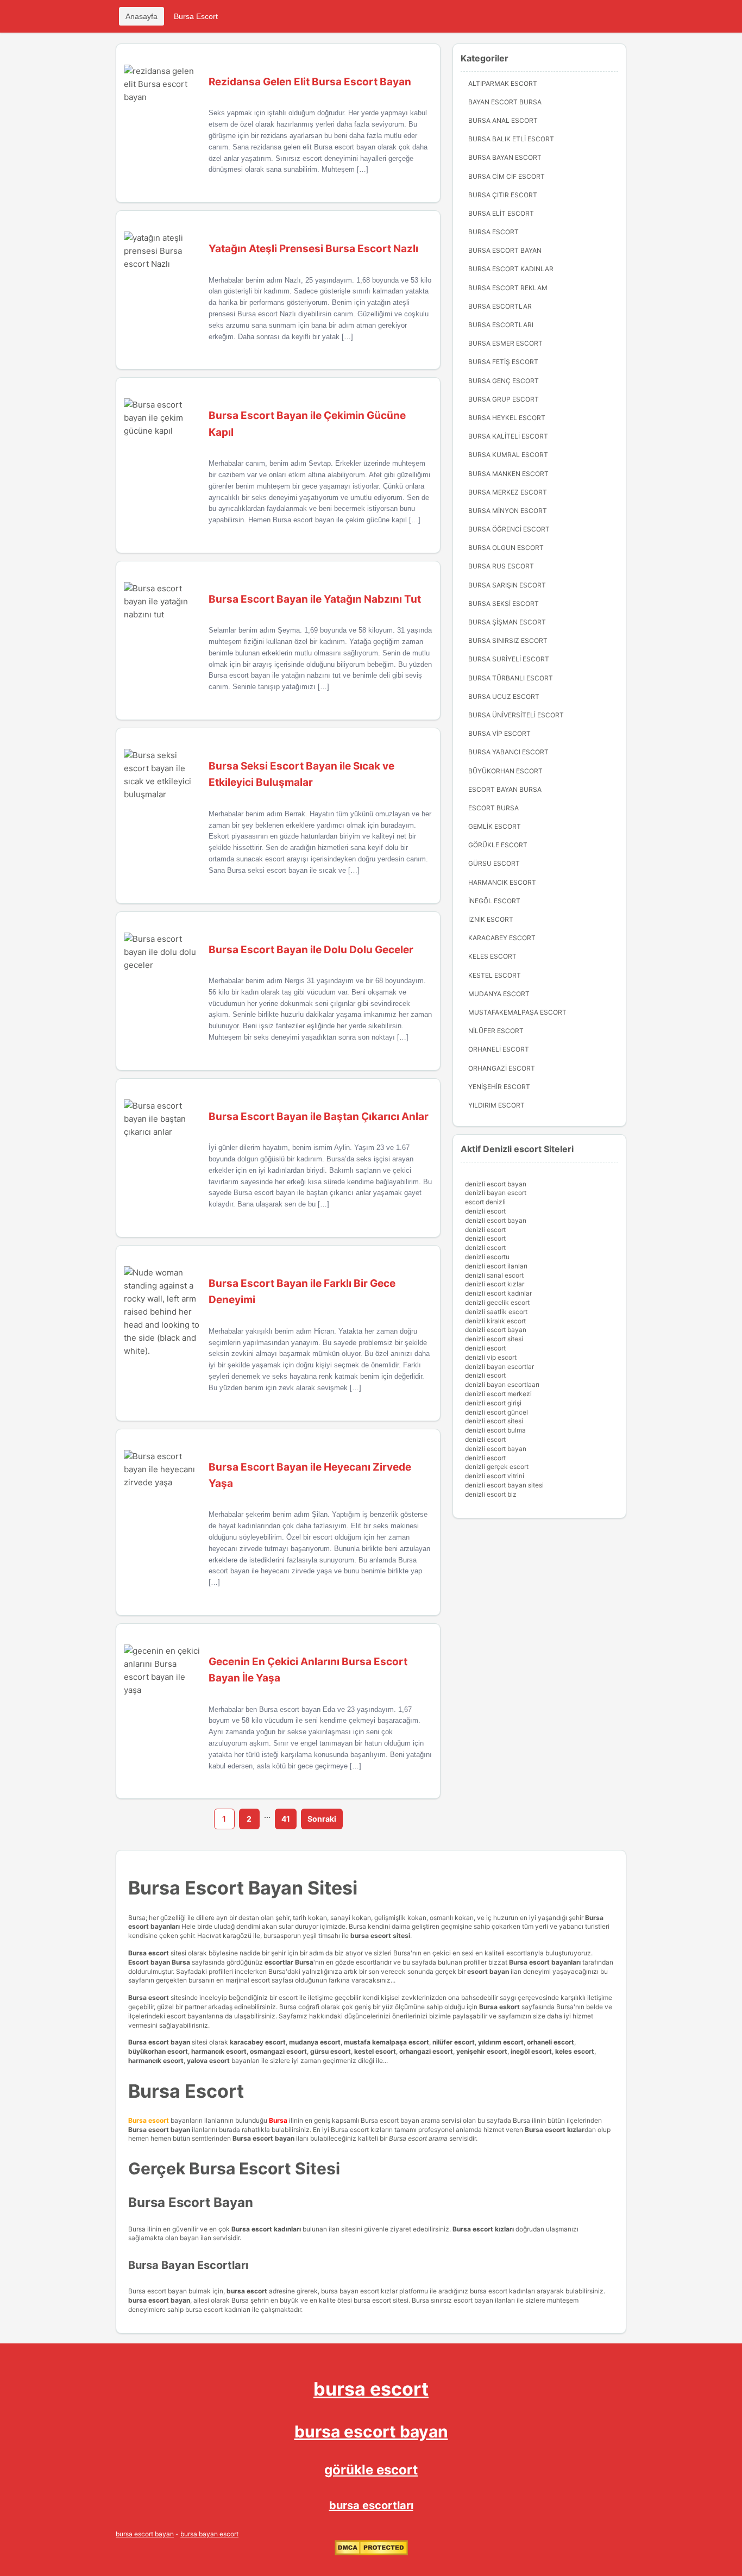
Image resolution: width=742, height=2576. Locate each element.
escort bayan (488, 1971)
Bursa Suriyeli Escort (509, 659)
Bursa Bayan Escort (505, 157)
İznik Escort (491, 919)
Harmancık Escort (502, 882)
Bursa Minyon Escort (508, 511)
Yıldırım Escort (496, 1105)
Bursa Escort (196, 16)
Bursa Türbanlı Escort (511, 678)
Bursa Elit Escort (501, 213)
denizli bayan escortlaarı (502, 1384)
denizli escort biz (491, 1494)
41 (286, 1819)
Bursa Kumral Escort (508, 455)
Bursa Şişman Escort (507, 622)
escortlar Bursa (289, 1962)
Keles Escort (492, 956)
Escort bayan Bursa (159, 1962)
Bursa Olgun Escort (506, 548)
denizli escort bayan (496, 1184)
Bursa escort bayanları (545, 1962)
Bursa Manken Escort (508, 474)
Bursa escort (149, 1953)
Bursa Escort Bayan (505, 250)
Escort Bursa (493, 808)
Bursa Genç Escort (504, 381)
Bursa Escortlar (500, 306)
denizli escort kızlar (495, 1284)
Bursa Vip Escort (499, 733)
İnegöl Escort (494, 901)
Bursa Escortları (501, 325)
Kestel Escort (495, 975)
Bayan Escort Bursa (505, 102)
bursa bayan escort (209, 2534)
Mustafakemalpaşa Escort (517, 1012)
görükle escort (371, 2470)
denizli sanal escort (494, 1275)
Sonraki (322, 1819)
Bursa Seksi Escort (504, 604)
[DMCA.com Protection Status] (371, 2553)
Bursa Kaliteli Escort (508, 436)
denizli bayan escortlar (499, 1367)
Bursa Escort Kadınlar (511, 269)
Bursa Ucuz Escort (504, 696)
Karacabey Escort (502, 938)
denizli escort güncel (496, 1412)
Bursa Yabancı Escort (508, 752)
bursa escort (371, 2389)
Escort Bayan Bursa (505, 789)
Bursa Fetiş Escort (503, 362)
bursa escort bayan (371, 2431)
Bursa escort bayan (159, 2042)
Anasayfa (142, 16)
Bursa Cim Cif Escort (507, 176)
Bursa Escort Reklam (508, 288)
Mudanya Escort (499, 994)
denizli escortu (487, 1257)
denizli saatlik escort (496, 1312)
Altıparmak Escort (503, 83)
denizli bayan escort (496, 1193)
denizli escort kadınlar (498, 1293)
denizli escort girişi (493, 1403)
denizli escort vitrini (495, 1476)
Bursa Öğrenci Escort (509, 529)
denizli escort (485, 1211)
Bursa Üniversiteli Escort (516, 715)
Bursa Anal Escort (503, 120)
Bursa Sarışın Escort (507, 585)
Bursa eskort (500, 2007)
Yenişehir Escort (499, 1087)
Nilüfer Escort (496, 1031)
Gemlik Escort (495, 826)
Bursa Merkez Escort (508, 492)
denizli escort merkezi (498, 1394)
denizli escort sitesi (494, 1339)
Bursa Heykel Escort (507, 418)
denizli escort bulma (495, 1430)
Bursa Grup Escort (504, 399)
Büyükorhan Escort (505, 771)
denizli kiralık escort (495, 1321)
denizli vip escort (491, 1357)
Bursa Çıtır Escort (503, 195)
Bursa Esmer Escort (505, 343)
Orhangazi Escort (502, 1068)
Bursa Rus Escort (501, 566)
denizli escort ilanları (496, 1266)
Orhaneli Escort (499, 1049)
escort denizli (485, 1202)
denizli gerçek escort (497, 1467)
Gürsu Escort (494, 863)
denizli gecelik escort (497, 1302)
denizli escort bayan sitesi (504, 1485)
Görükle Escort (498, 845)
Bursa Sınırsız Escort (508, 640)
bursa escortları (371, 2505)
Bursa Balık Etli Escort (511, 139)
